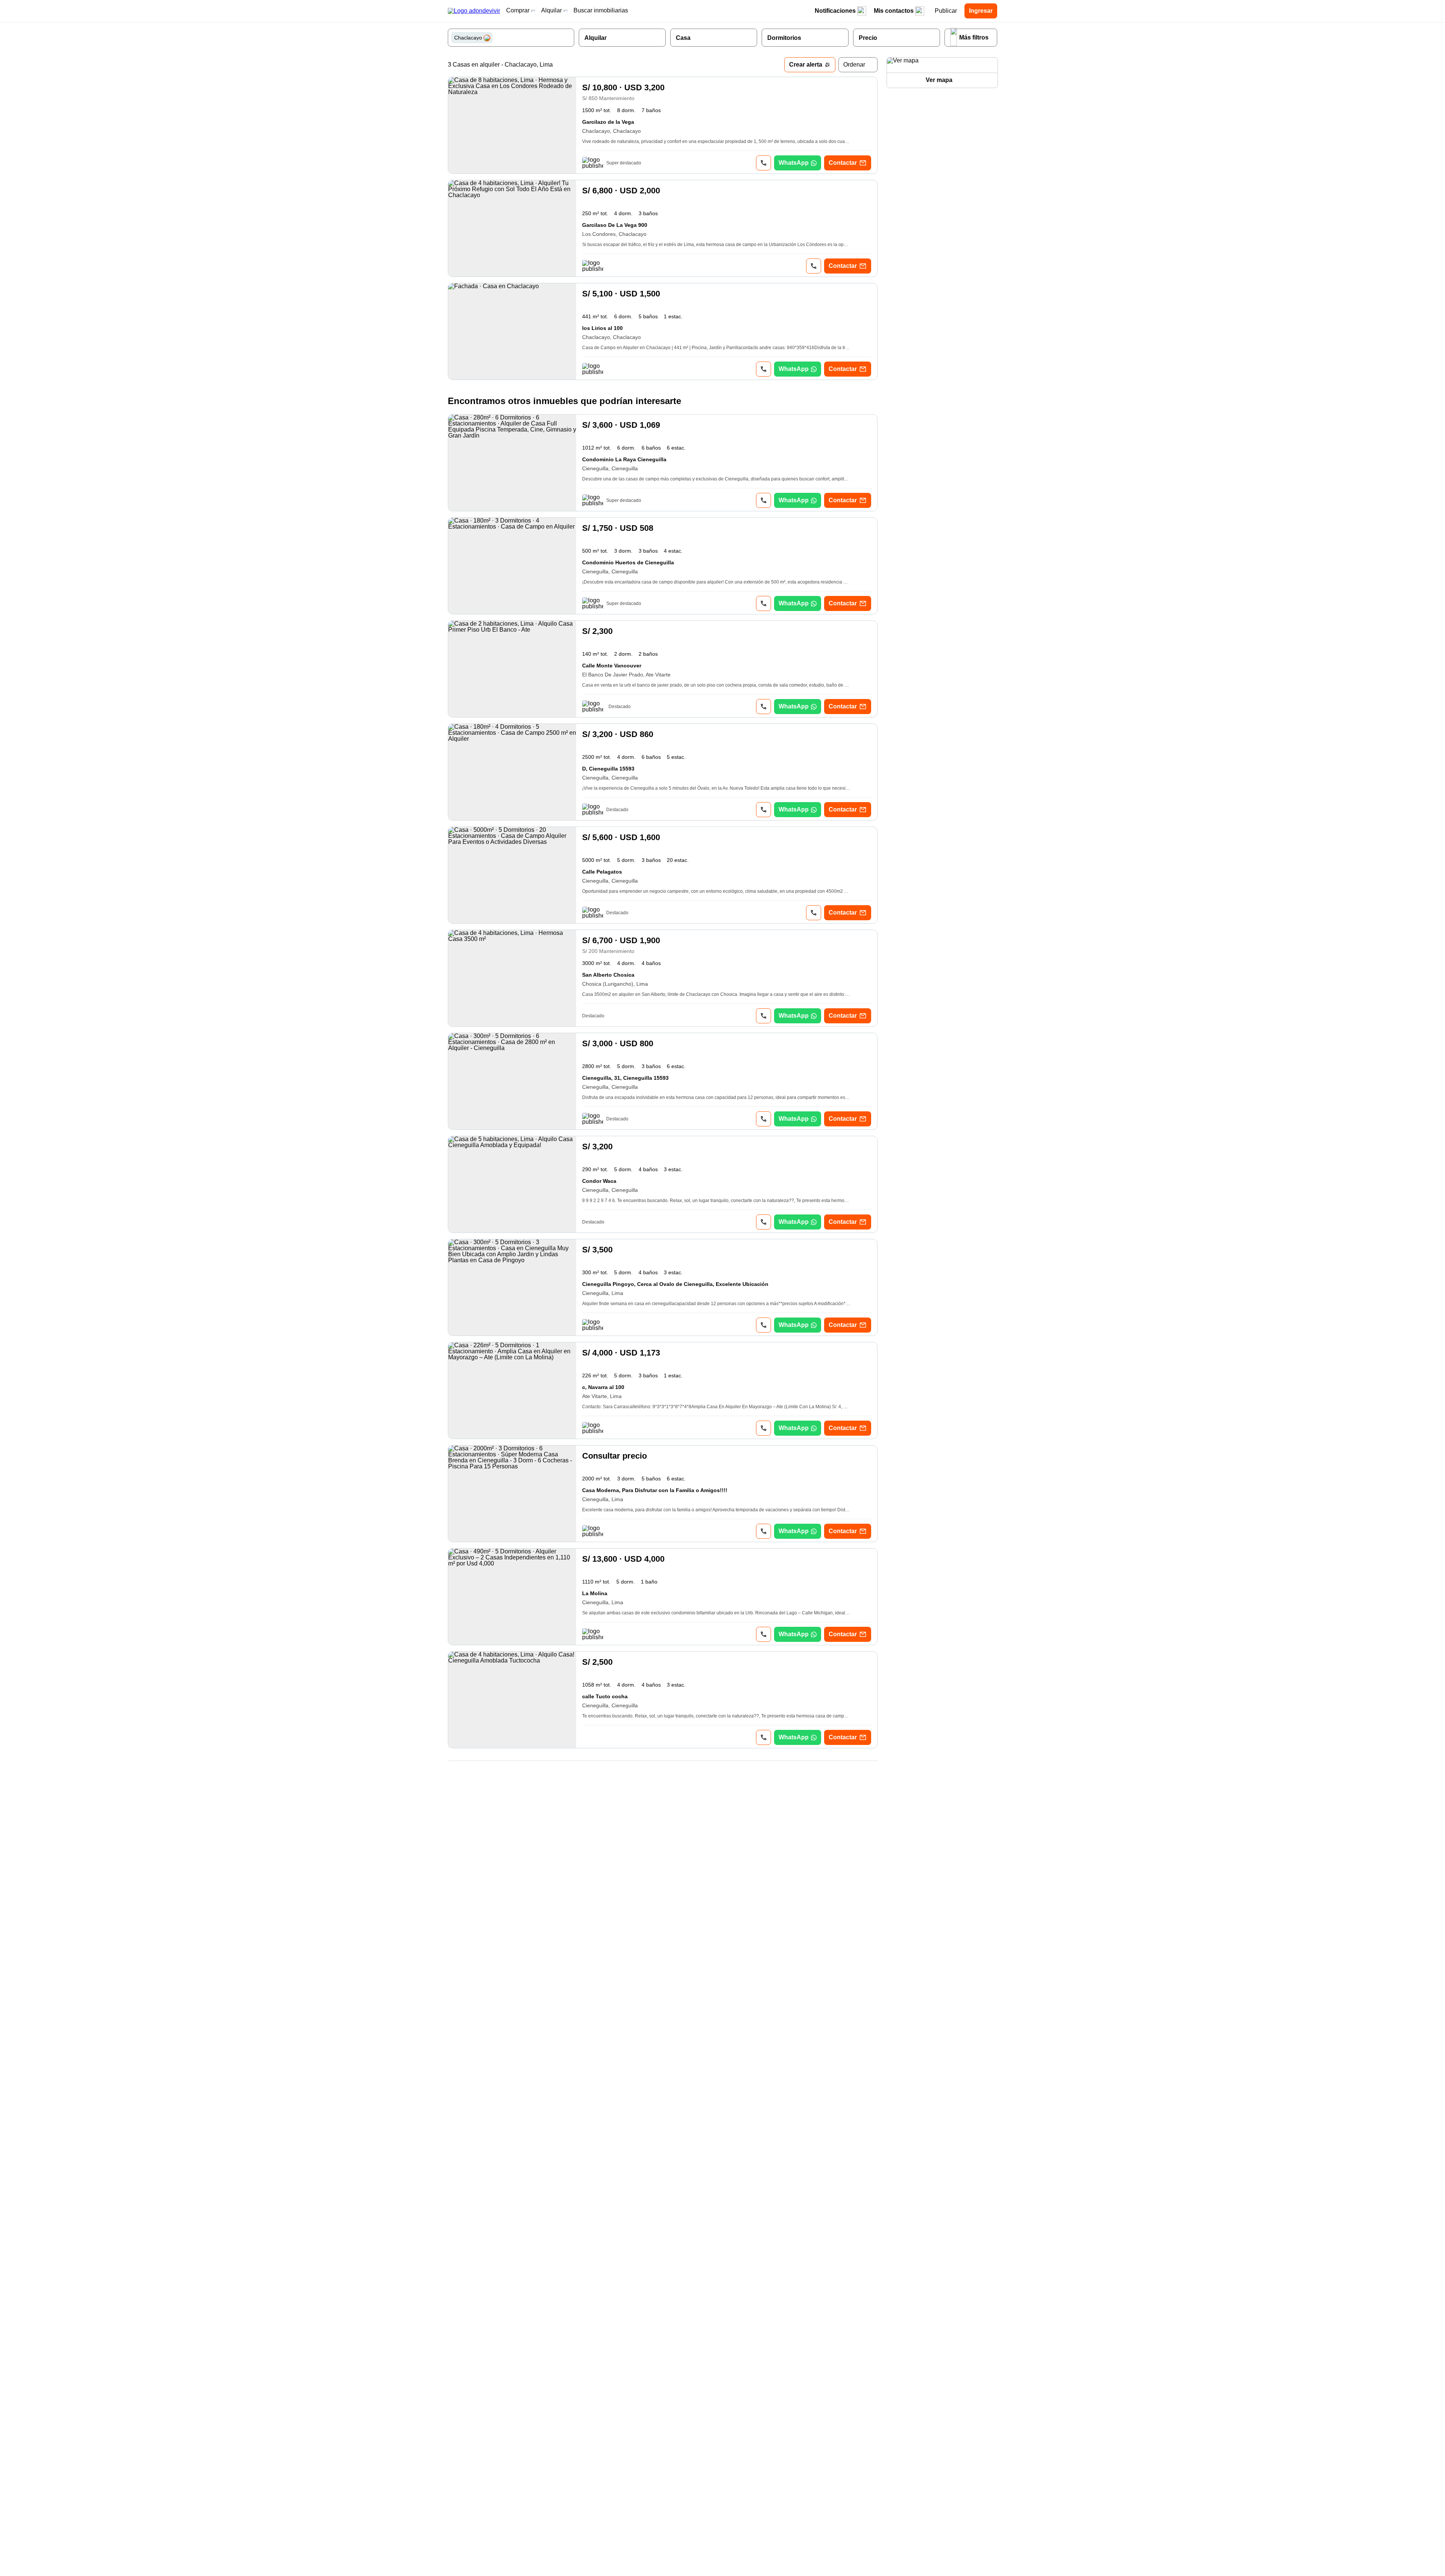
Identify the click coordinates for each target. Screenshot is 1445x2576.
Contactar (843, 163)
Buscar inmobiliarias (601, 10)
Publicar (946, 11)
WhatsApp (794, 163)
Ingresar (981, 11)
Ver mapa (939, 80)
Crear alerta (806, 65)
